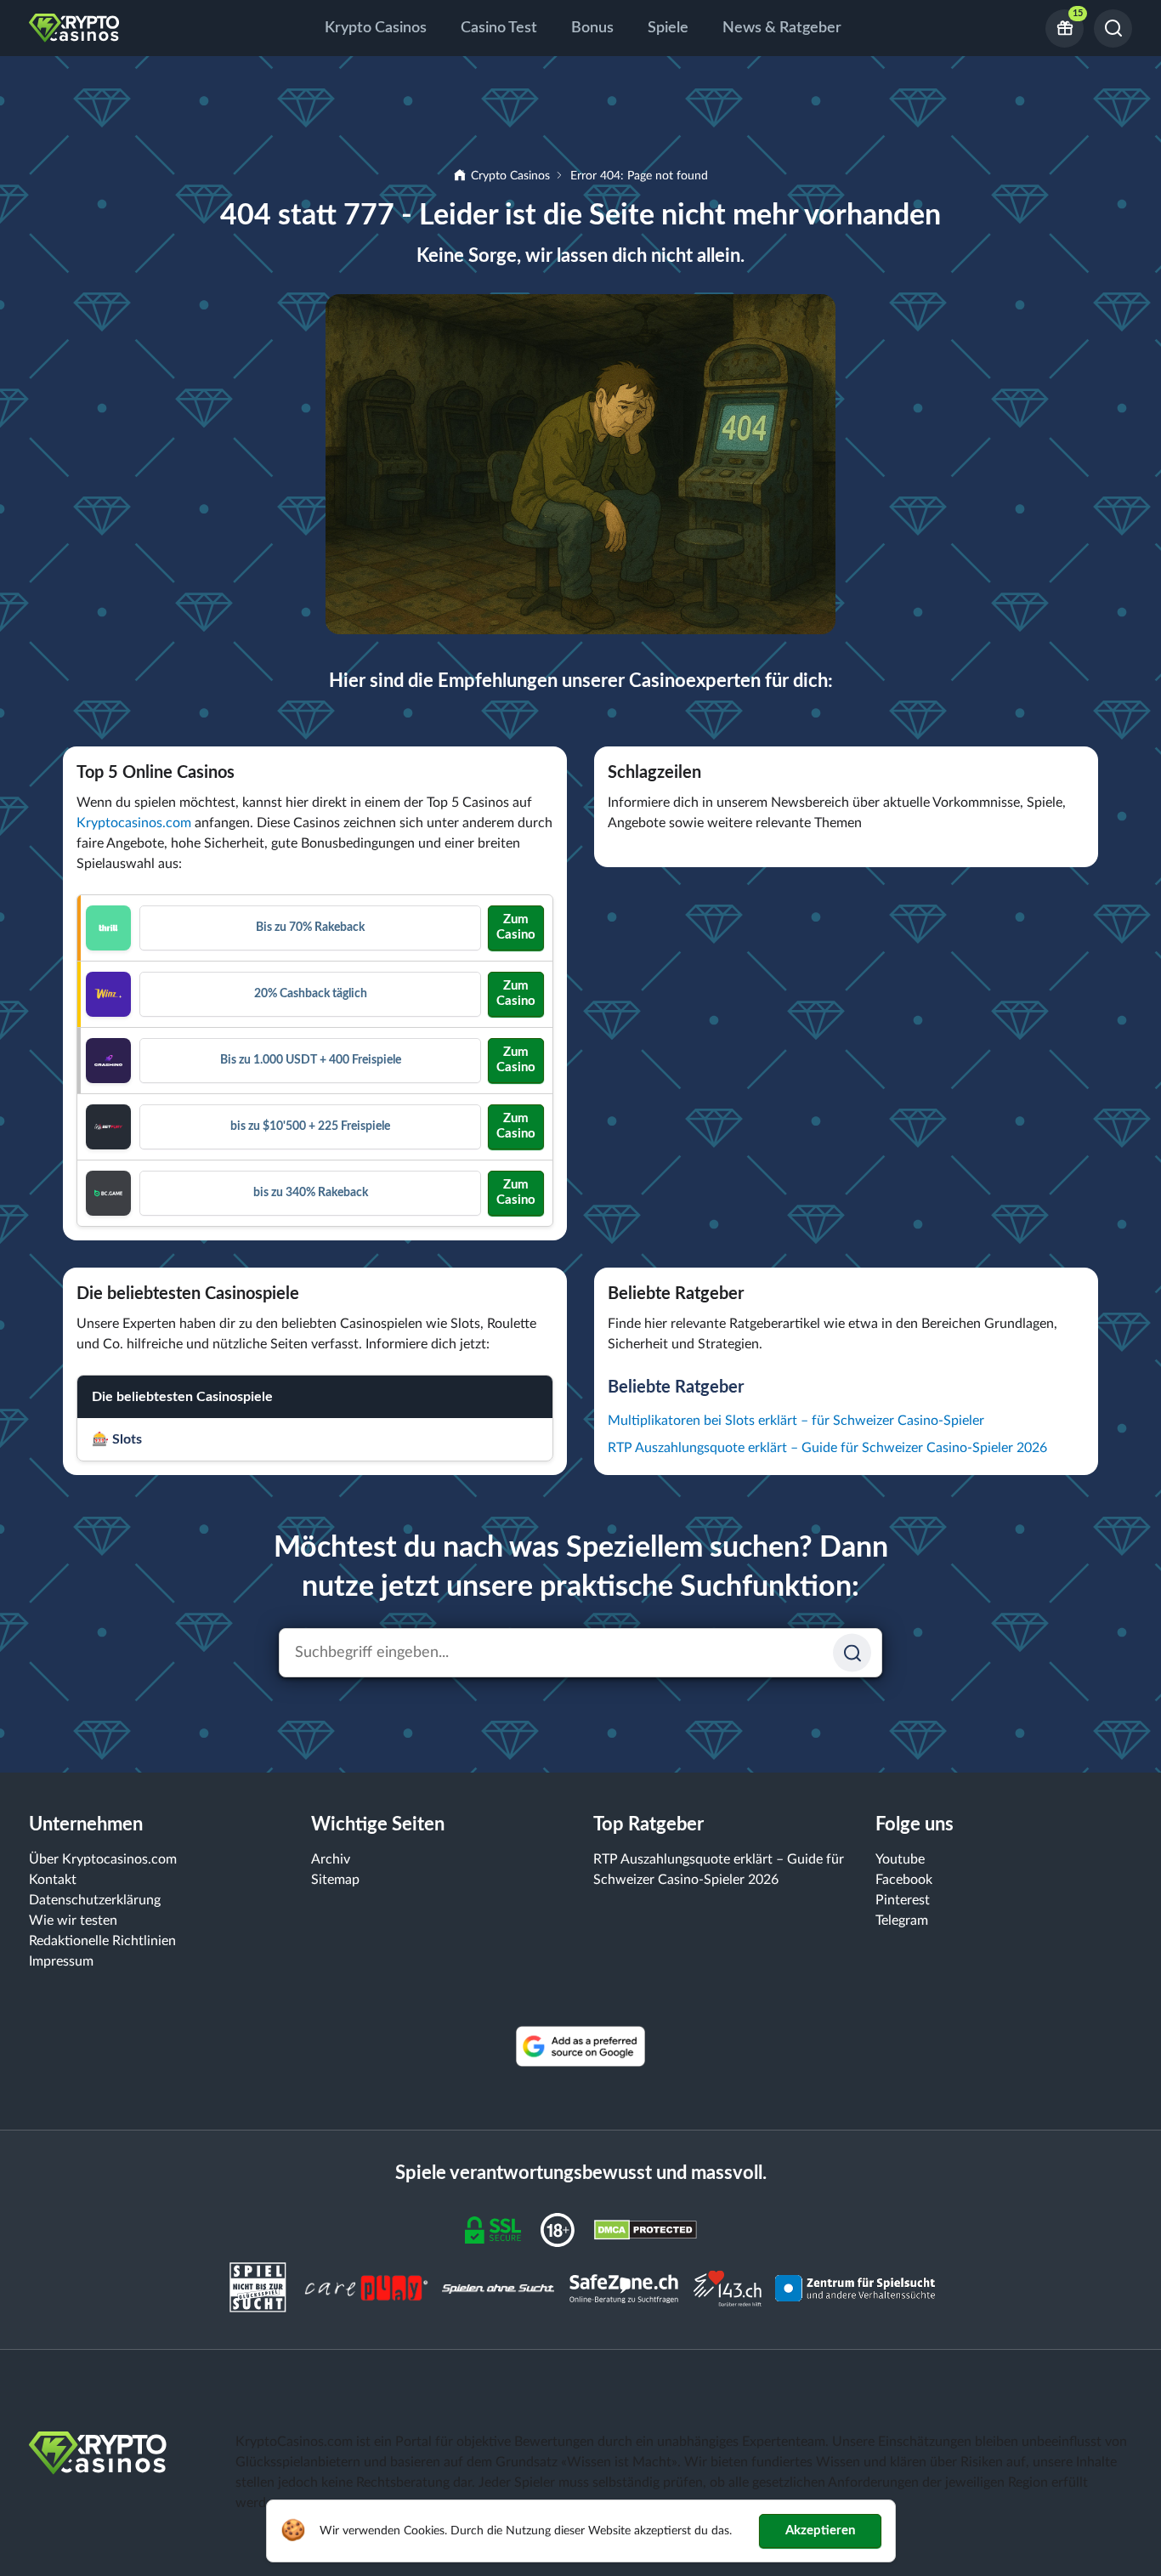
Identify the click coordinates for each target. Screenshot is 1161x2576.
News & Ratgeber (782, 28)
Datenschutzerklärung (95, 1900)
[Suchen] (1113, 28)
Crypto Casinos (510, 176)
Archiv (331, 1859)
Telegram (902, 1921)
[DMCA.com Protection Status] (646, 2229)
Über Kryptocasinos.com (103, 1859)
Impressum (61, 1961)
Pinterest (903, 1900)
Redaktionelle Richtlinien (102, 1941)
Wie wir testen (73, 1921)
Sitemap (335, 1880)
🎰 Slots (117, 1439)
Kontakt (53, 1880)
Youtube (900, 1859)
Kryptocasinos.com (134, 823)
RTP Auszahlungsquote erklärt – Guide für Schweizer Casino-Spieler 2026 (827, 1448)
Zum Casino (516, 927)
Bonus (592, 28)
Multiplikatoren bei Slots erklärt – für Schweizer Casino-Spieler (796, 1421)
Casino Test (499, 28)
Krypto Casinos (376, 28)
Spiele (668, 28)
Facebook (904, 1880)
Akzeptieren (820, 2531)
